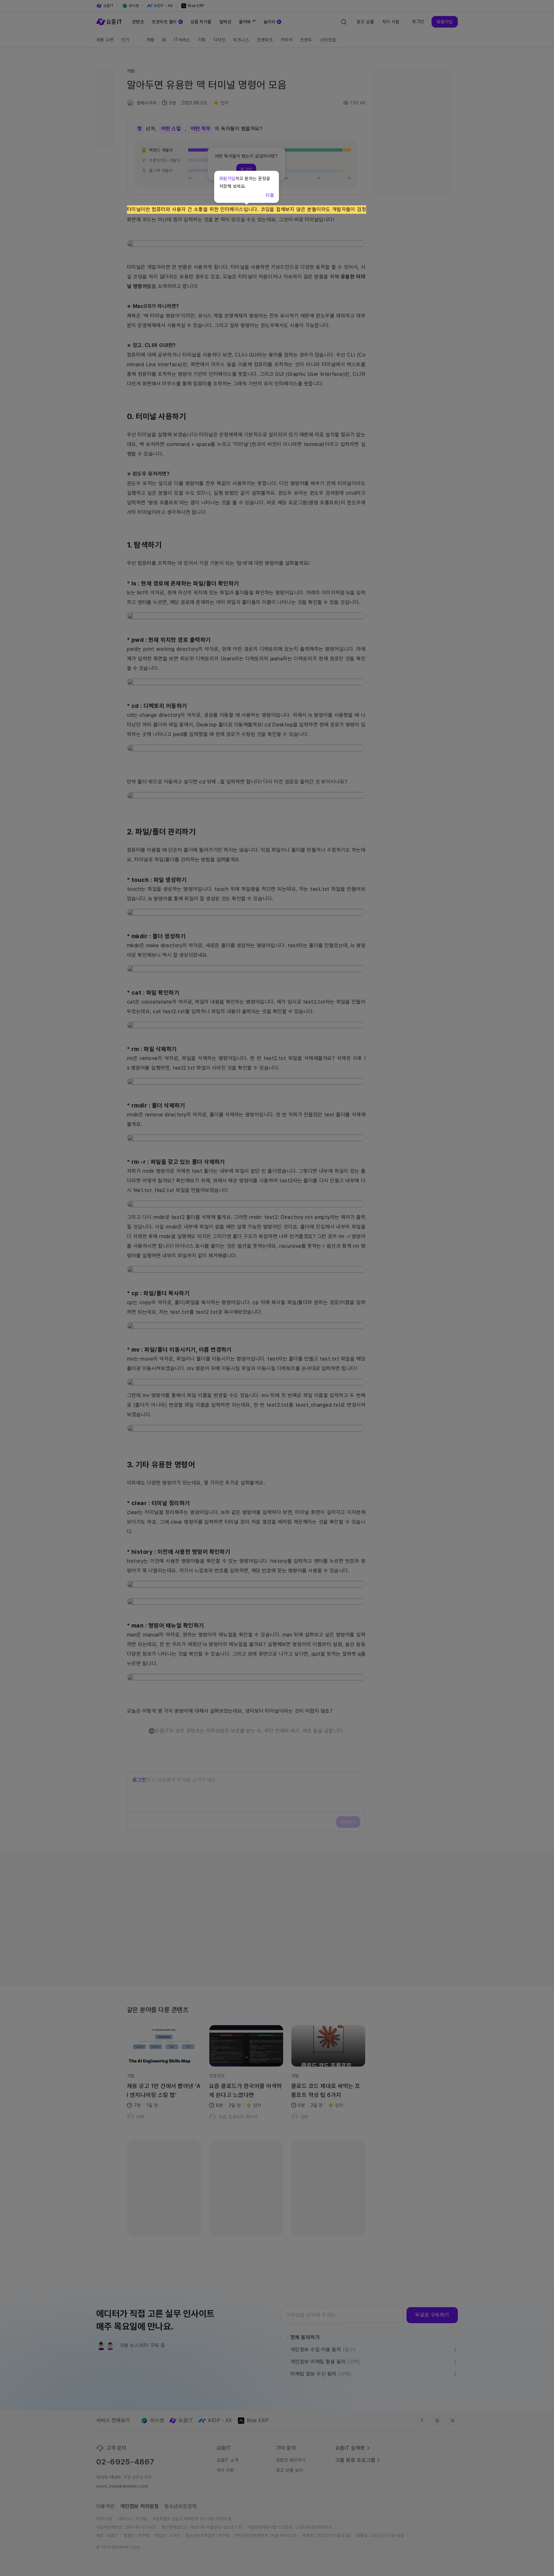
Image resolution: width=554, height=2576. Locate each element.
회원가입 (227, 178)
